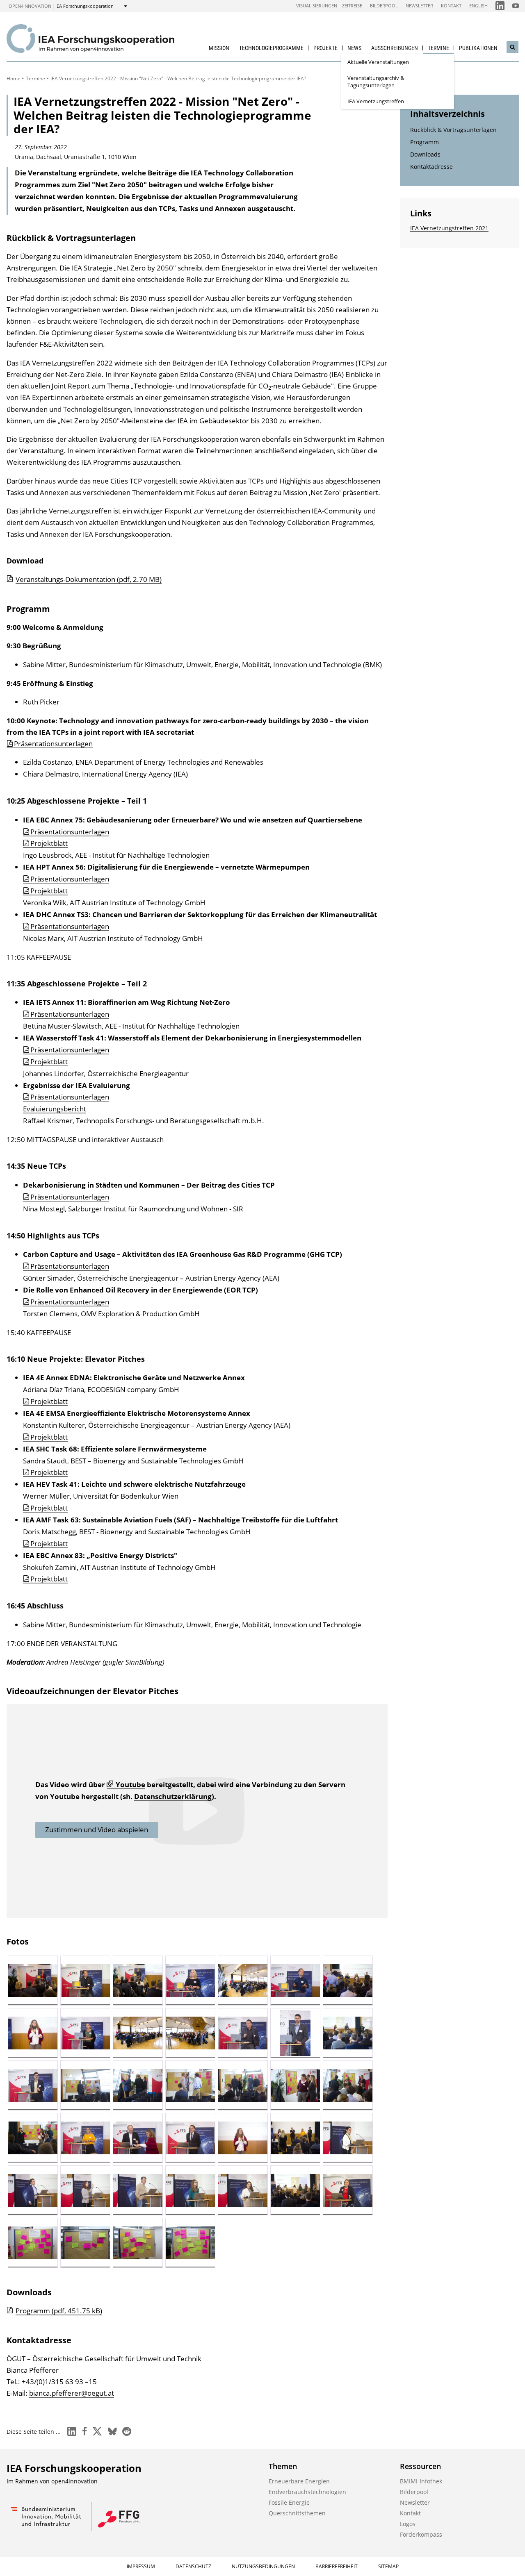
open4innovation (30, 6)
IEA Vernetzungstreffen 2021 (449, 228)
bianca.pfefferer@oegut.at (72, 2393)
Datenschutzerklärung (173, 1796)
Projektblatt (49, 843)
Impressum (141, 2566)
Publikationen (478, 48)
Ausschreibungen (395, 48)
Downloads (425, 154)
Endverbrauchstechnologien (307, 2492)
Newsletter (419, 6)
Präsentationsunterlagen (53, 744)
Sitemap (388, 2566)
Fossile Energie (289, 2502)
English (478, 6)
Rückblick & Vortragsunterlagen (453, 130)
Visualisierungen (317, 6)
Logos (408, 2524)
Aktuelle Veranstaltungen (378, 62)
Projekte (325, 48)
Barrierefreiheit (337, 2566)
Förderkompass (421, 2534)
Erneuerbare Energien (299, 2481)
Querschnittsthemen (297, 2513)
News (354, 48)
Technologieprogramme (271, 48)
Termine (438, 48)
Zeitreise (352, 6)
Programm (425, 142)
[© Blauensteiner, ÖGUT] (33, 1981)
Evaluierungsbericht (55, 1109)
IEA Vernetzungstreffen (376, 101)
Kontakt (451, 6)
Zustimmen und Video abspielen (97, 1830)
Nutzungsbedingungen (263, 2566)
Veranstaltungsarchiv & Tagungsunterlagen (376, 82)
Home (14, 78)
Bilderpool (384, 6)
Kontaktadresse (431, 167)
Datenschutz (193, 2566)
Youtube (130, 1784)
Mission (219, 48)
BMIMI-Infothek (421, 2481)
